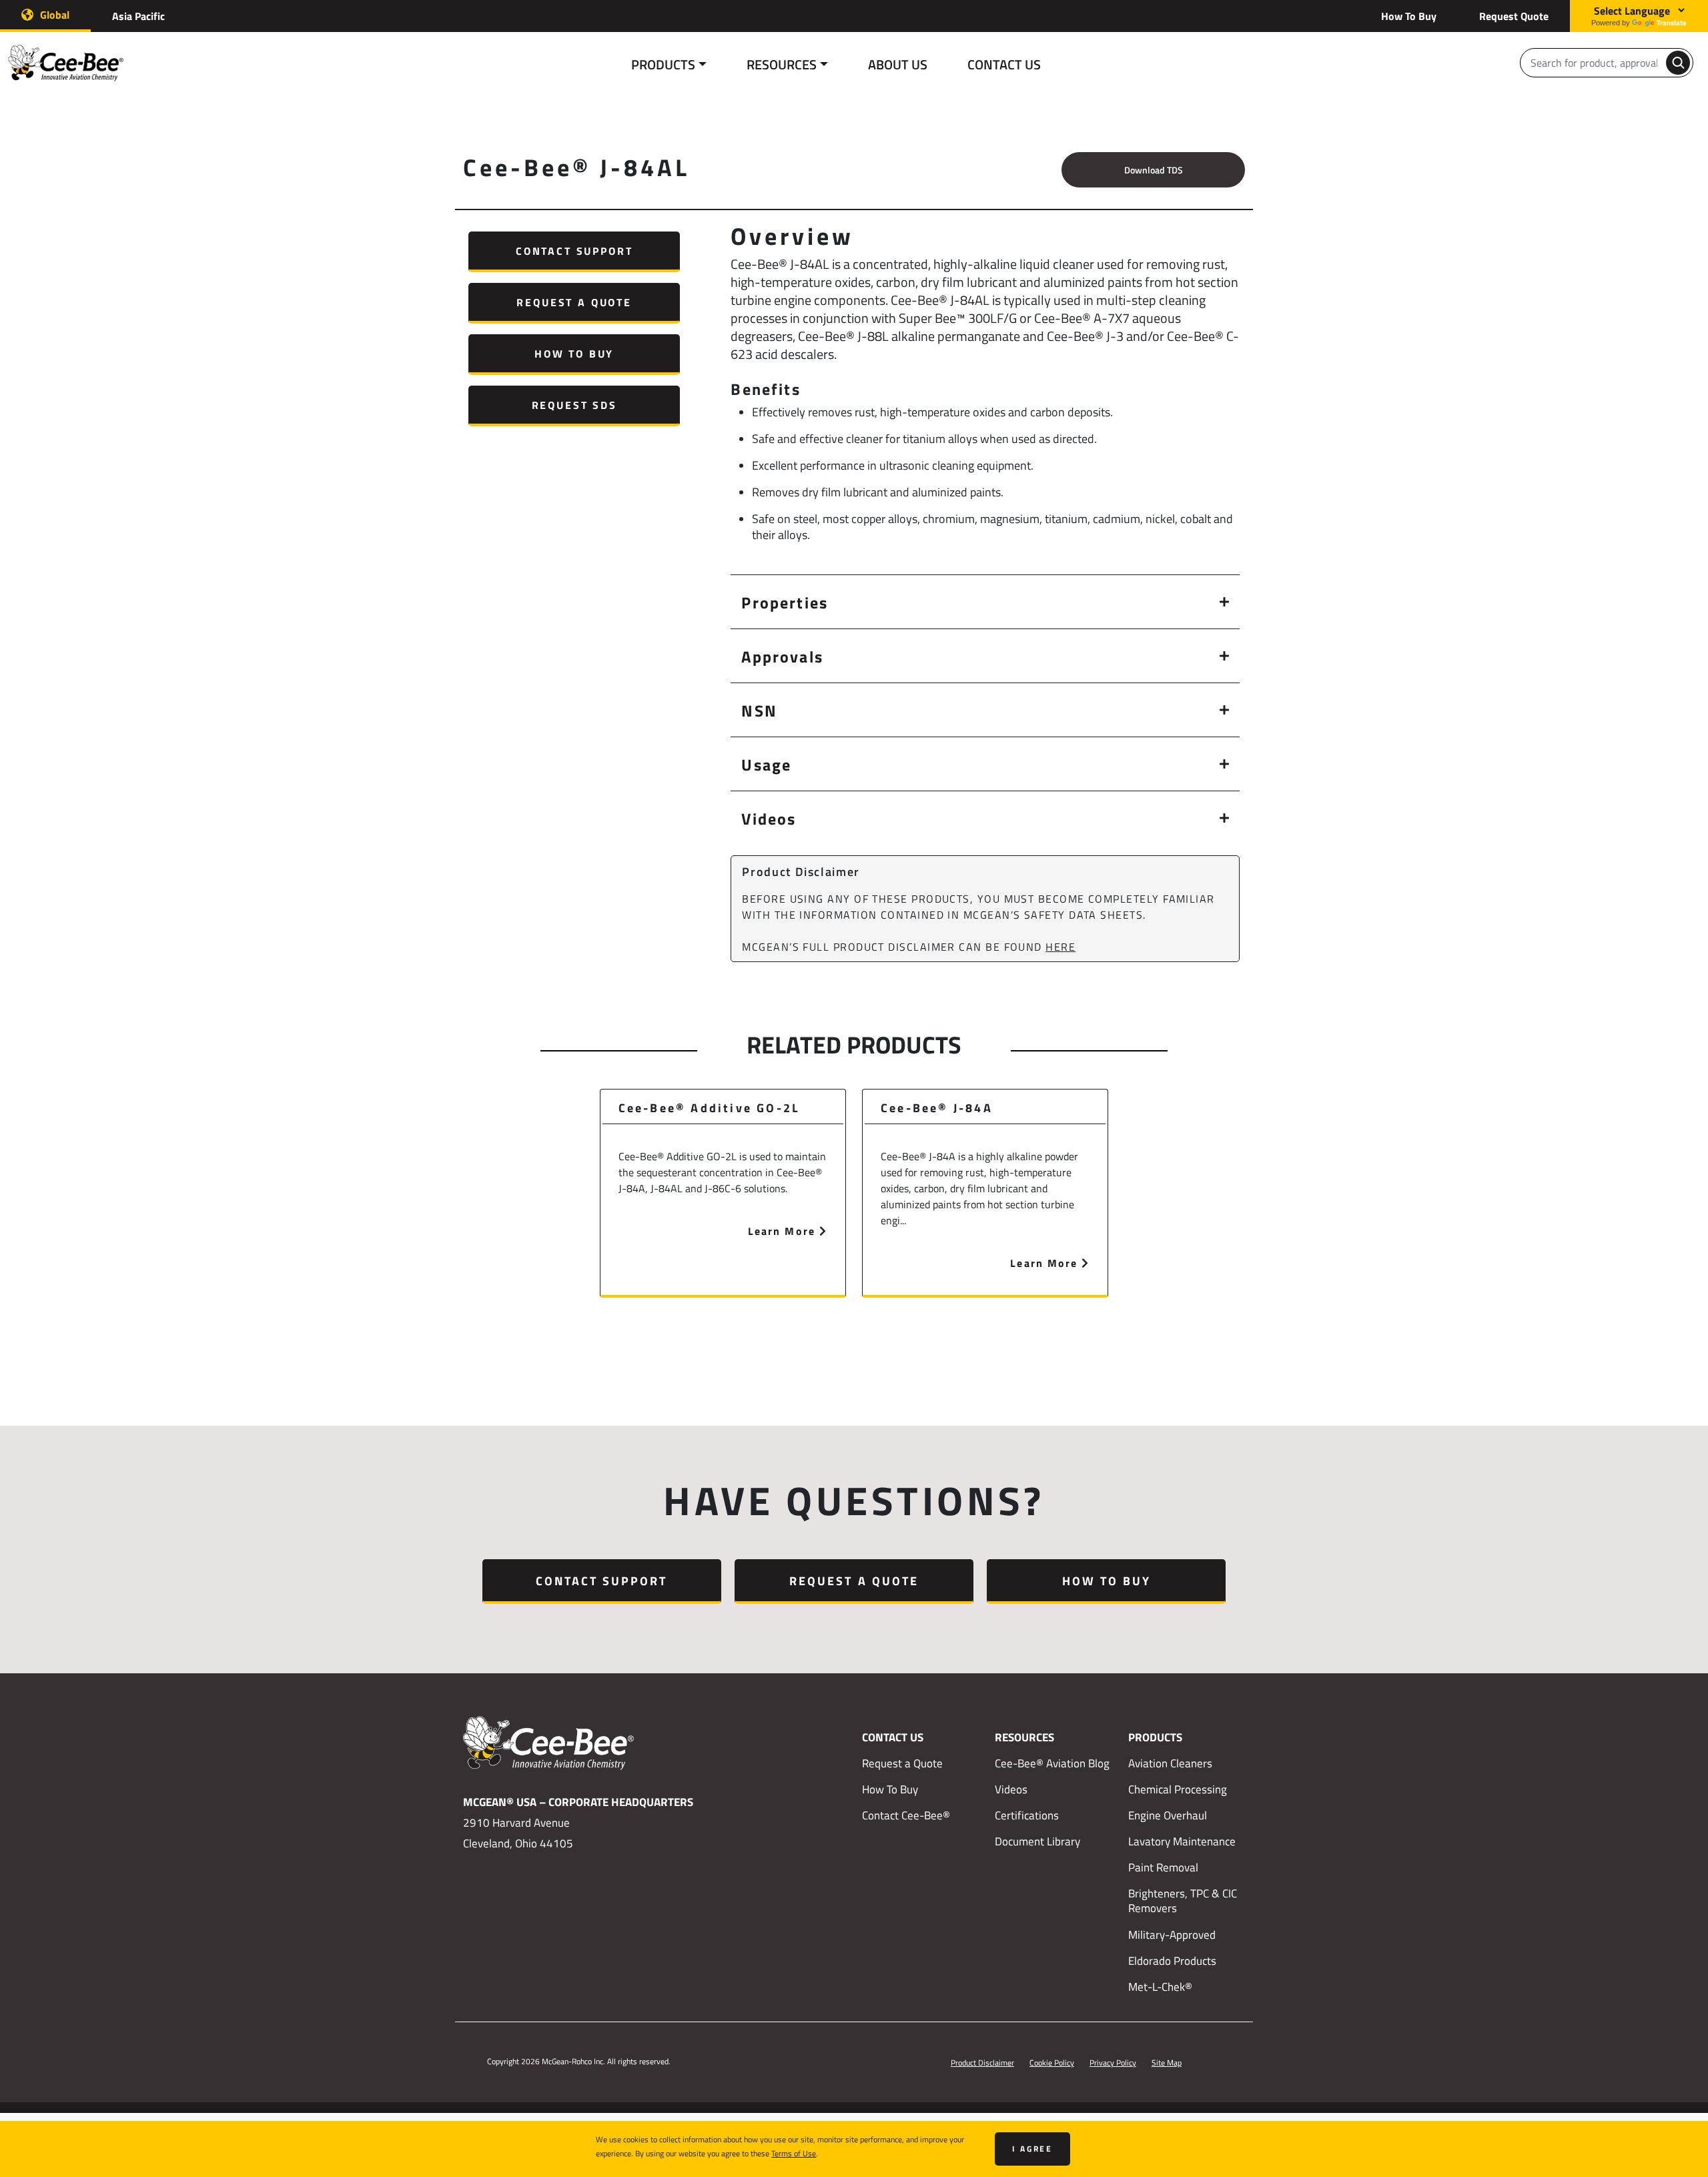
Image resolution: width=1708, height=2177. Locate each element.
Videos (1011, 1789)
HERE (1060, 947)
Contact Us (1004, 64)
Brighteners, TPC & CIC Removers (1183, 1901)
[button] (985, 602)
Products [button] (663, 64)
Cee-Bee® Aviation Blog (1052, 1763)
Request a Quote (574, 302)
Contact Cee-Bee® (906, 1815)
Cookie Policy (1052, 2062)
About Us (898, 64)
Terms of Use (794, 2153)
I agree (1032, 2149)
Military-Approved (1172, 1935)
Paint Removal (1163, 1867)
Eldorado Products (1172, 1961)
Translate (1672, 22)
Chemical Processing (1178, 1789)
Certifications (1027, 1815)
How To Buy (1409, 16)
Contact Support (574, 251)
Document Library (1037, 1841)
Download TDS (1154, 170)
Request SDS (574, 405)
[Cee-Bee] (75, 63)
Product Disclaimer (982, 2062)
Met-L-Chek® (1160, 1987)
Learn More (784, 1231)
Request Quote (1514, 16)
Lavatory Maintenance (1182, 1841)
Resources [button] (782, 64)
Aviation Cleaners (1170, 1763)
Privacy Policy (1113, 2062)
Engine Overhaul (1168, 1815)
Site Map (1167, 2062)
